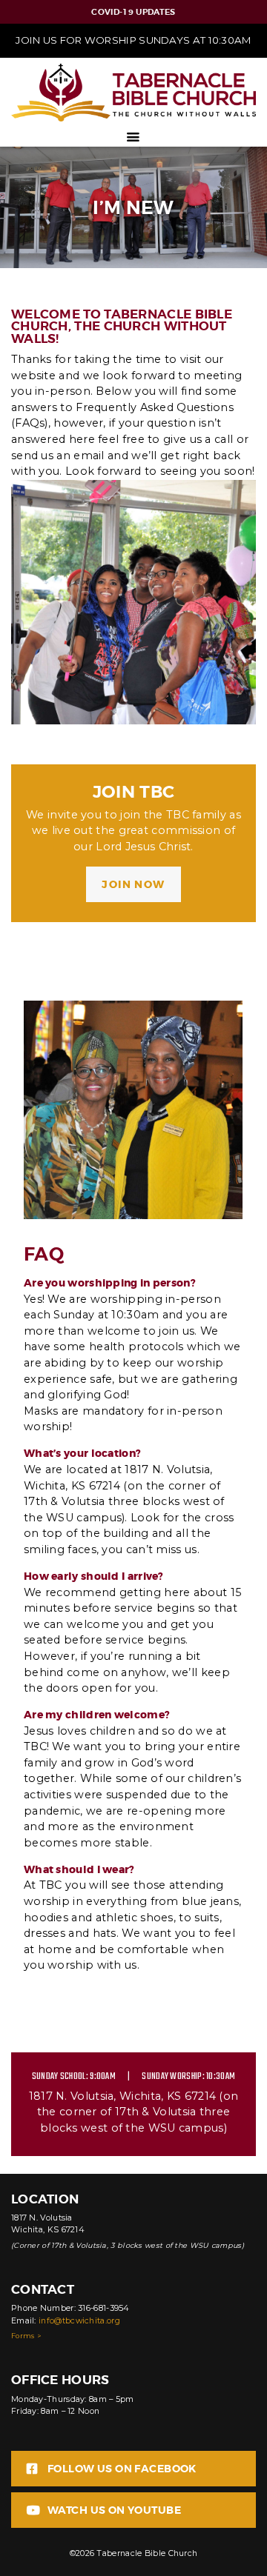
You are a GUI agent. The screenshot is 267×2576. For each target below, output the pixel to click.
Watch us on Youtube (114, 2510)
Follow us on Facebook (122, 2469)
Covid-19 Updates (133, 12)
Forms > (26, 2336)
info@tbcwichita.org (79, 2321)
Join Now (133, 884)
